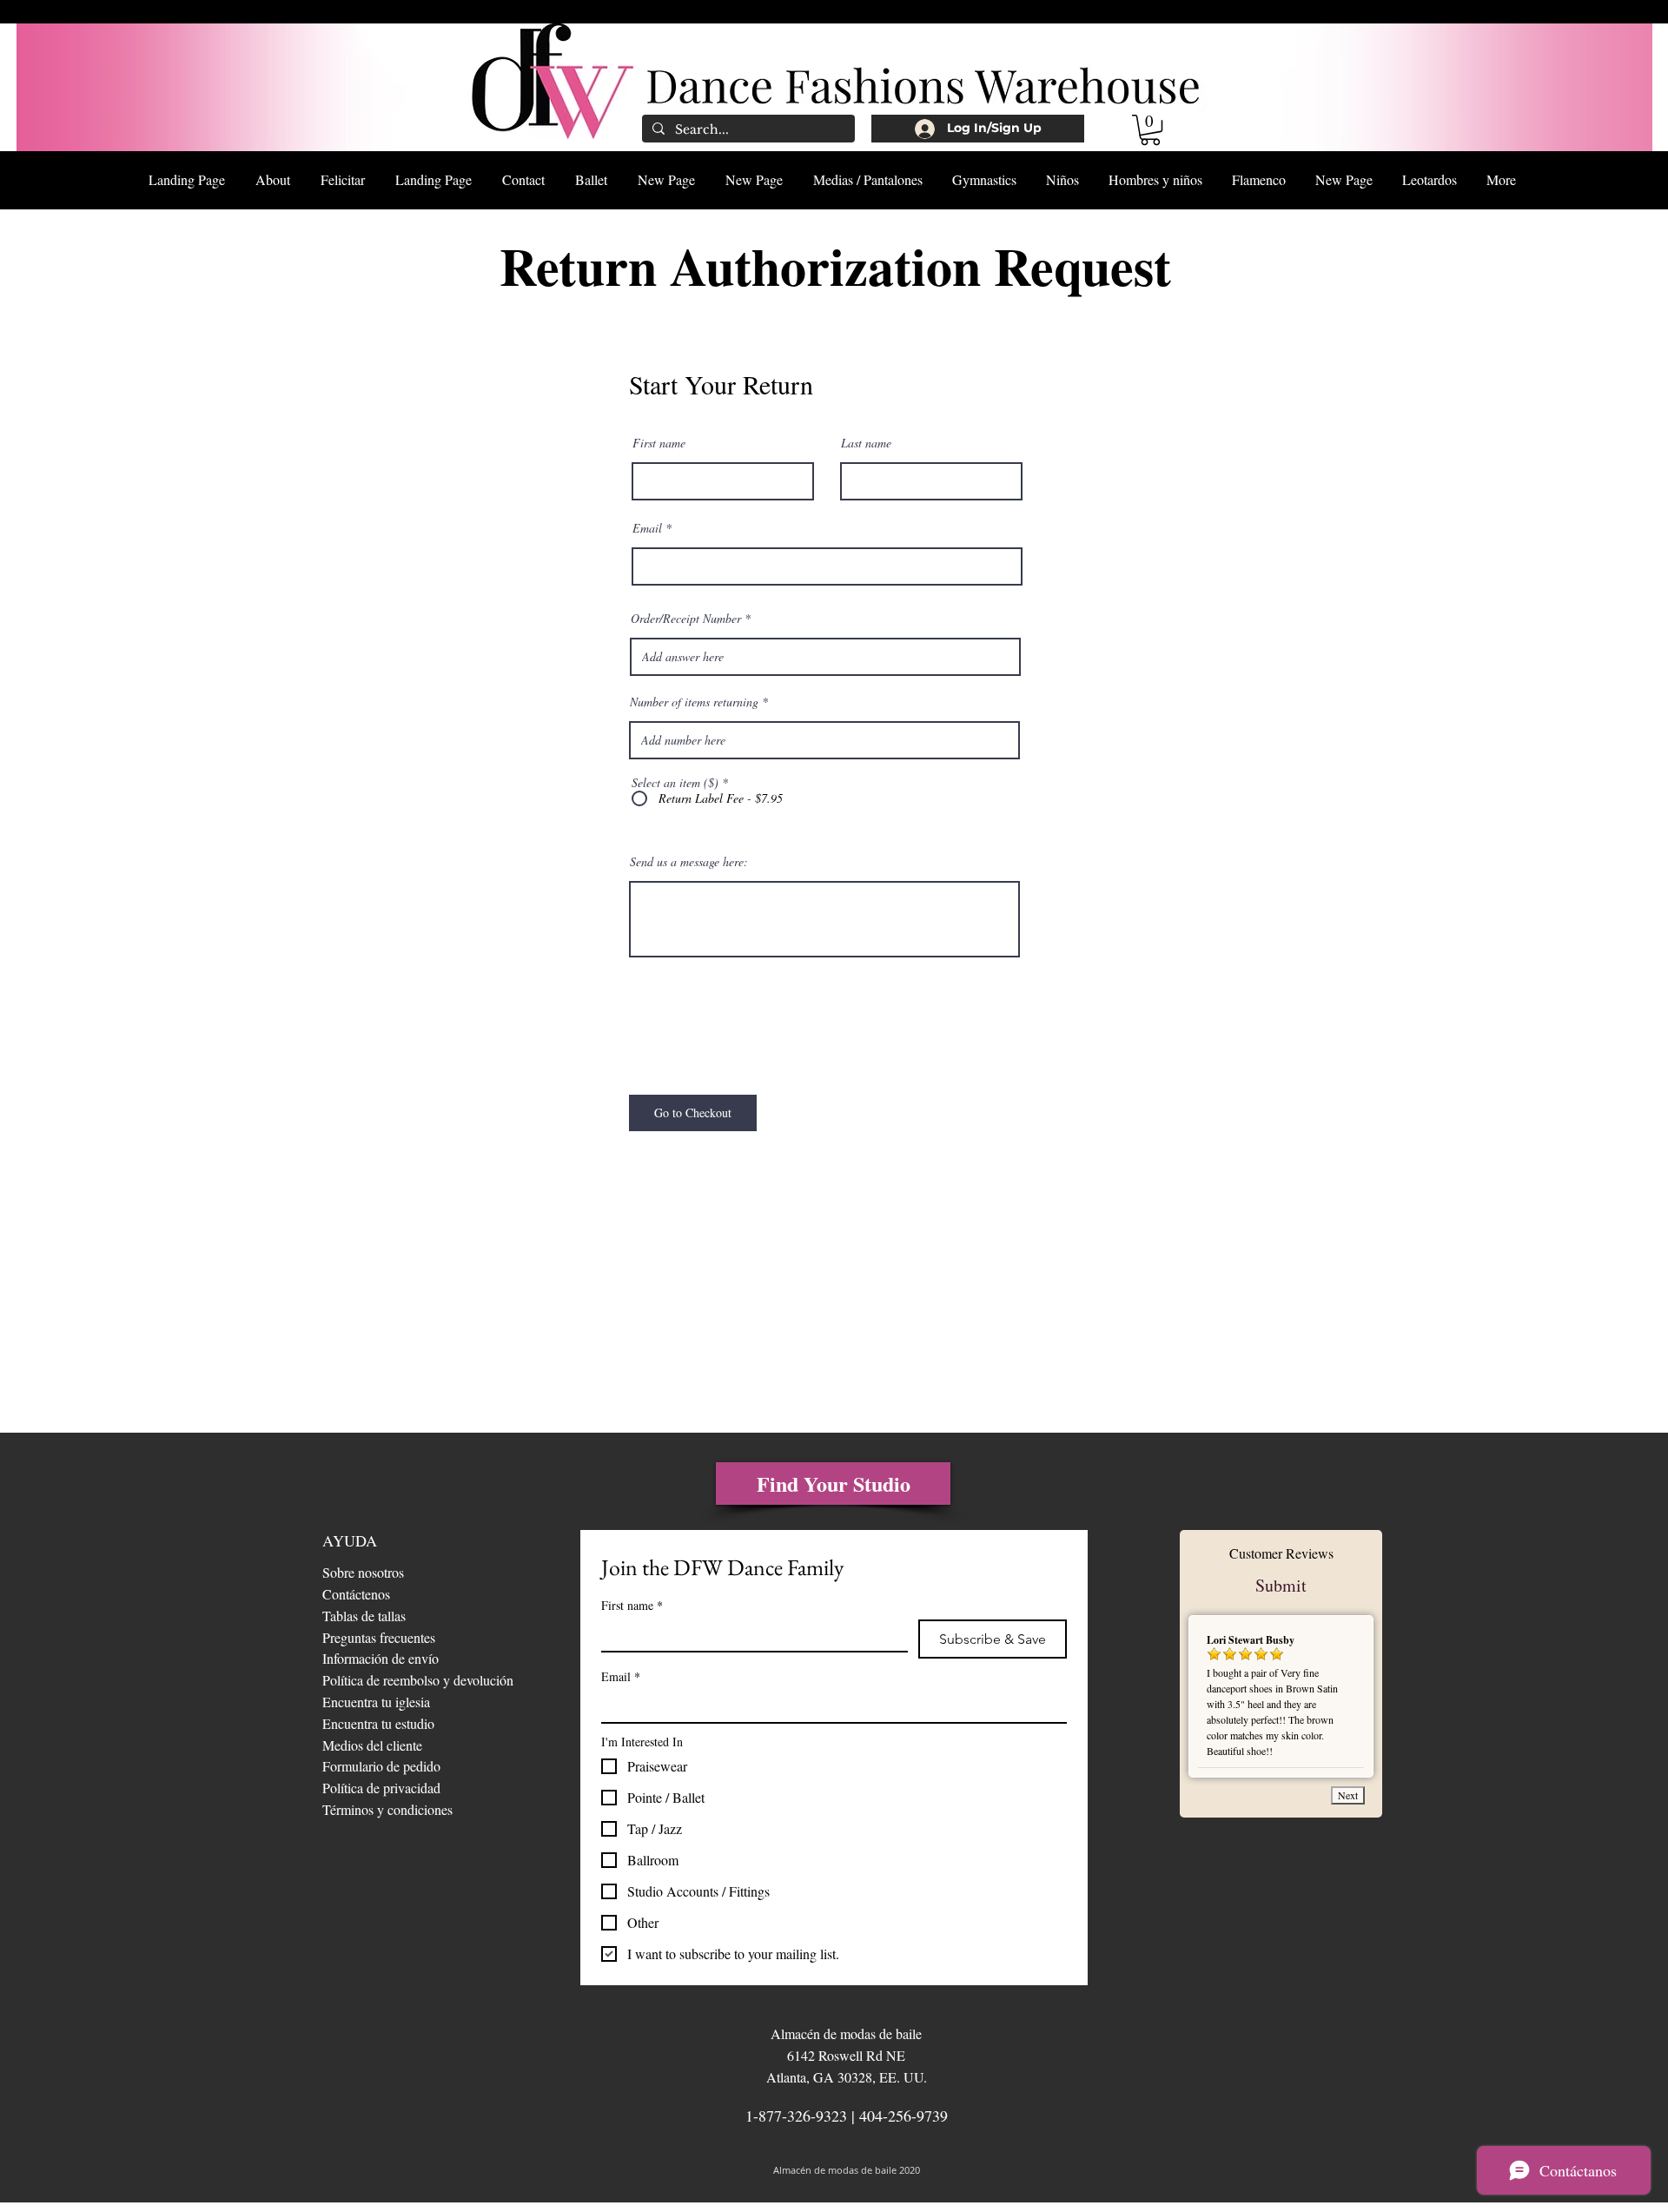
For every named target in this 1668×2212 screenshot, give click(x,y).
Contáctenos (356, 1594)
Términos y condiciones (387, 1809)
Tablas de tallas (364, 1616)
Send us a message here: (689, 862)
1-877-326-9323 (796, 2116)
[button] (1150, 130)
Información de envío (381, 1658)
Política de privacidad (381, 1788)
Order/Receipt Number (686, 619)
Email (647, 528)
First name (659, 443)
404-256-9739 (903, 2116)
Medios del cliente (372, 1745)
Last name (866, 443)
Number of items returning (694, 702)
